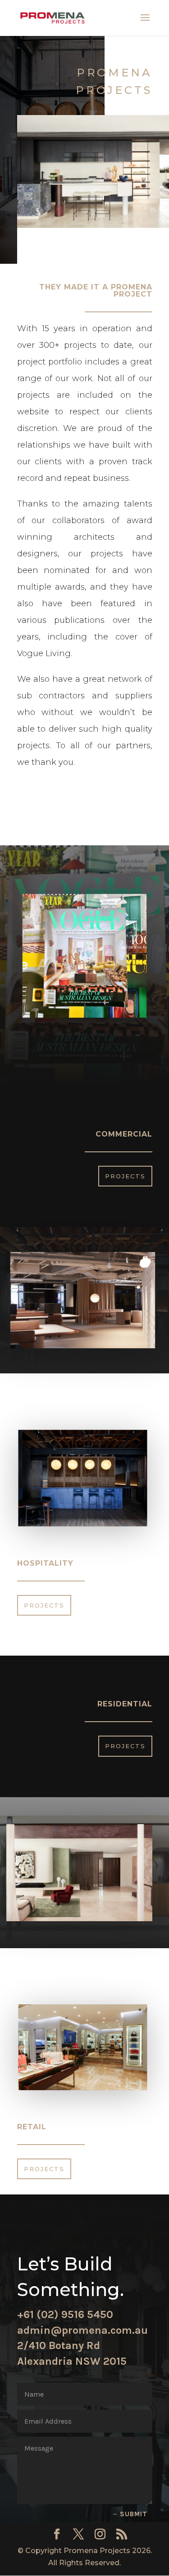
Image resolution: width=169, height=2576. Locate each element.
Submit (134, 2514)
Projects (125, 1176)
